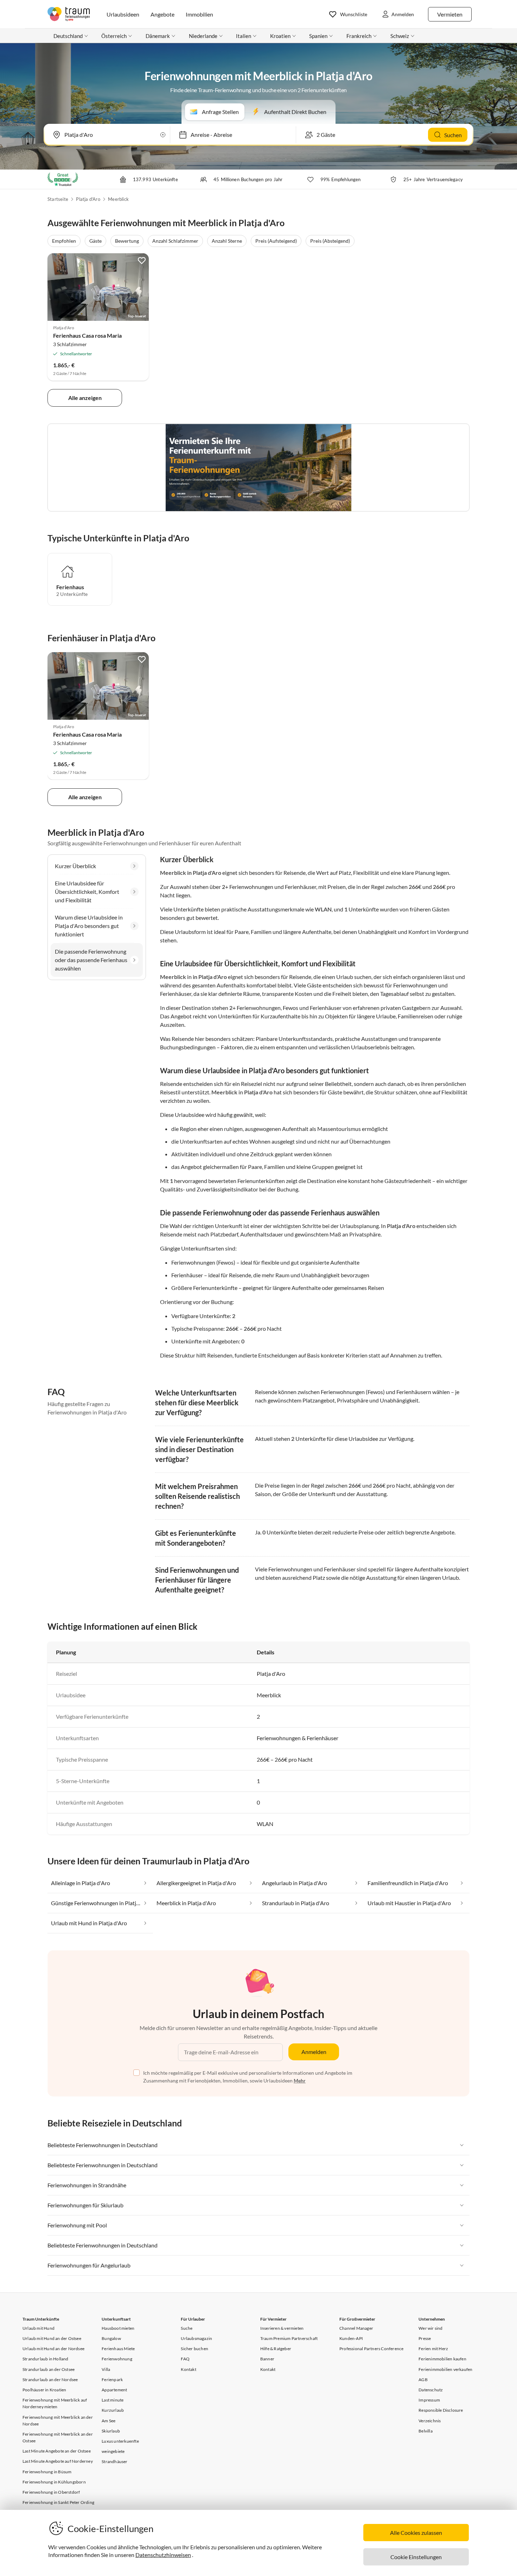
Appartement (114, 2390)
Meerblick (118, 199)
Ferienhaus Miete (118, 2349)
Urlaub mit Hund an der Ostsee (52, 2338)
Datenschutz (431, 2390)
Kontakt (188, 2369)
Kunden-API (351, 2338)
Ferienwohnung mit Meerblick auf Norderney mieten (55, 2403)
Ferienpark (112, 2380)
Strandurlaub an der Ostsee (49, 2369)
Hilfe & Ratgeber (276, 2349)
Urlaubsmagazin (196, 2338)
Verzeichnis (430, 2421)
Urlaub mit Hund (39, 2328)
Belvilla (426, 2431)
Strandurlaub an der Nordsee (50, 2380)
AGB (423, 2380)
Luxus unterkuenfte (120, 2441)
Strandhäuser (114, 2461)
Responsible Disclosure (441, 2410)
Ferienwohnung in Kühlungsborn (54, 2482)
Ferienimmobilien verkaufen (445, 2369)
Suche (187, 2328)
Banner (267, 2359)
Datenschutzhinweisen (163, 2555)
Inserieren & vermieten (282, 2328)
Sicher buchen (194, 2349)
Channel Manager (356, 2328)
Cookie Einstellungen (416, 2557)
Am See (108, 2421)
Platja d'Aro (88, 199)
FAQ (185, 2359)
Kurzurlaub (113, 2410)
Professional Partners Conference (371, 2349)
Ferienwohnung (117, 2359)
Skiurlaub (111, 2431)
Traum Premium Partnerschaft (289, 2338)
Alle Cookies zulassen (416, 2533)
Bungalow (111, 2338)
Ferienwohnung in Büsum (47, 2472)
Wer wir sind (430, 2328)
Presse (425, 2338)
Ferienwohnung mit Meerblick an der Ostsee (58, 2437)
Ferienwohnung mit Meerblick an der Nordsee (58, 2421)
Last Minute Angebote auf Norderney (58, 2461)
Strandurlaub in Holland (46, 2359)
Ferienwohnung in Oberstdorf (51, 2492)
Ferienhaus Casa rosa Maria (87, 335)
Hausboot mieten (118, 2328)
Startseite (58, 199)
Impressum (429, 2400)
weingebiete (113, 2451)
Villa (106, 2369)
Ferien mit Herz (433, 2349)
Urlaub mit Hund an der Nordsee (53, 2349)
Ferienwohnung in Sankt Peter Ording (58, 2502)
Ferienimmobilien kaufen (442, 2359)
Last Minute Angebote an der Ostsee (57, 2451)
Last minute (113, 2400)
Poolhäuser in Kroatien (44, 2390)
